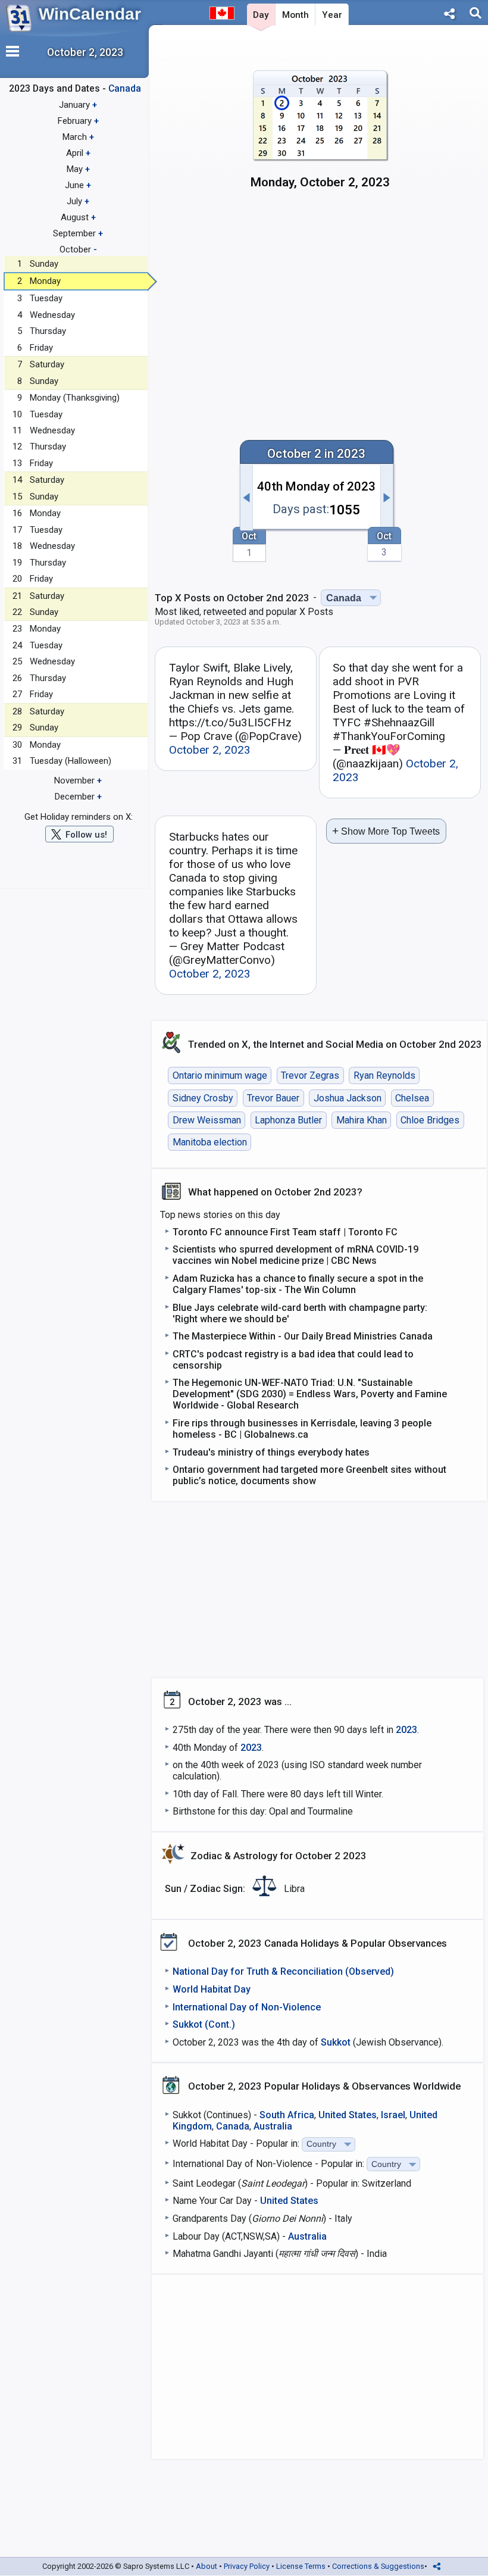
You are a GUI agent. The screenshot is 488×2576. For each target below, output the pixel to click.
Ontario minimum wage (220, 1075)
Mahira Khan (362, 1120)
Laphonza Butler (288, 1120)
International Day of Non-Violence (247, 2007)
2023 (406, 1730)
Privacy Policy (247, 2566)
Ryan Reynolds (384, 1075)
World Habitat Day (212, 1989)
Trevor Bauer (273, 1098)
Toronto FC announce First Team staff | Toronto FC (285, 1232)
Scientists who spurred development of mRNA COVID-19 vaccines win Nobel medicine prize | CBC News (295, 1255)
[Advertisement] (320, 301)
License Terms (301, 2566)
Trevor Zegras (310, 1075)
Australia (273, 2126)
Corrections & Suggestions (378, 2566)
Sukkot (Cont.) (204, 2024)
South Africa (287, 2115)
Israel (393, 2115)
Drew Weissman (207, 1120)
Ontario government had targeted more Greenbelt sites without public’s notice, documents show (309, 1475)
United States (348, 2115)
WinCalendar (90, 14)
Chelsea (412, 1098)
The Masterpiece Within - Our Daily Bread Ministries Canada (303, 1336)
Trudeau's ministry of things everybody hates (271, 1452)
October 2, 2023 (210, 750)
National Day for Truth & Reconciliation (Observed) (283, 1971)
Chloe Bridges (430, 1120)
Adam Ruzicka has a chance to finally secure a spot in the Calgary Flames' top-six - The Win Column (298, 1284)
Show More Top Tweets (386, 831)
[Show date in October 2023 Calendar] (320, 135)
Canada (233, 2126)
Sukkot (336, 2042)
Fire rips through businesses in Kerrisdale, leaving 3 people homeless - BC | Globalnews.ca (302, 1429)
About (207, 2566)
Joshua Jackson (348, 1098)
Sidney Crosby (203, 1098)
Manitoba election (210, 1142)
